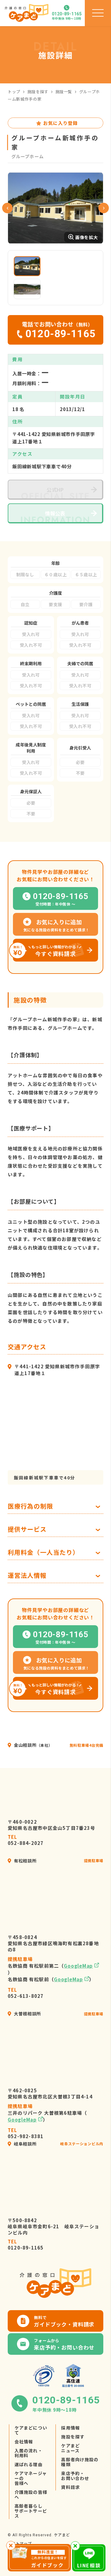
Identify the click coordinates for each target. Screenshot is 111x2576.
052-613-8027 (26, 1993)
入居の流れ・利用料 (29, 2453)
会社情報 (24, 2442)
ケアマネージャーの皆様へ (31, 2478)
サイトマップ (20, 2543)
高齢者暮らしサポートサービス (31, 2511)
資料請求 (70, 2487)
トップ (14, 92)
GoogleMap (78, 1966)
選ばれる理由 (29, 2464)
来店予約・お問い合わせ (75, 2476)
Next (104, 208)
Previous (7, 208)
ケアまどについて (31, 2430)
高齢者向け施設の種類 (80, 2462)
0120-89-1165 (26, 2245)
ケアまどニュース (70, 2448)
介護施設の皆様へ (31, 2494)
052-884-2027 (26, 1840)
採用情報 (70, 2428)
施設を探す (38, 92)
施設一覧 (64, 92)
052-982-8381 (26, 2133)
